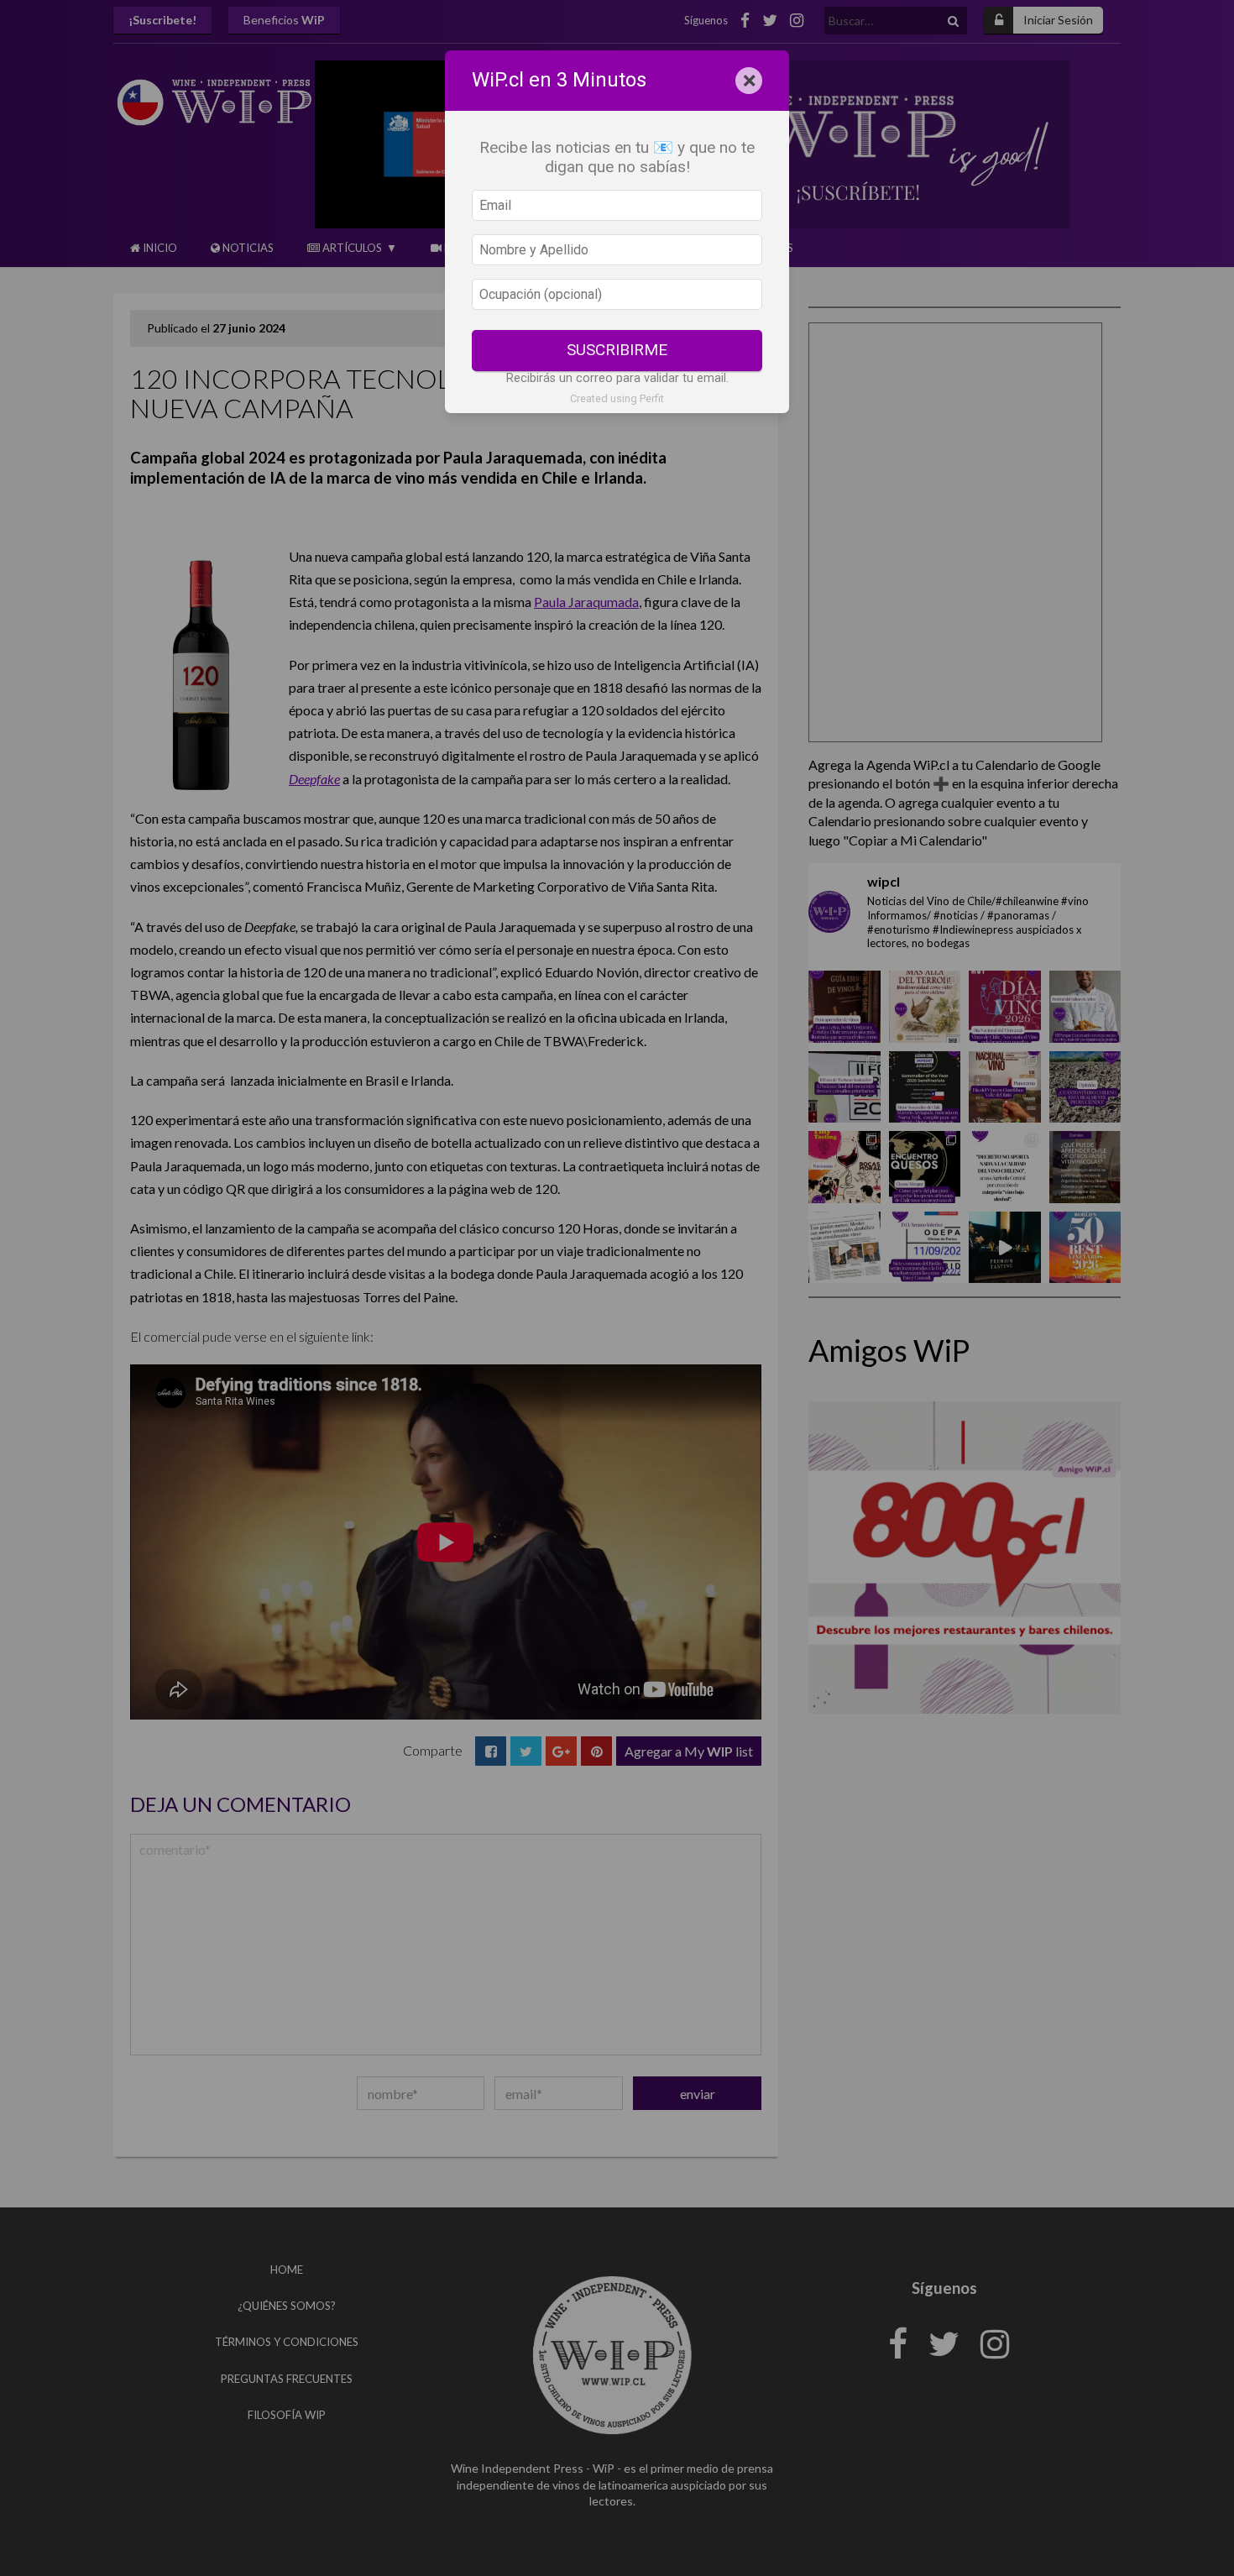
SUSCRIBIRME (617, 350)
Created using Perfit (617, 398)
